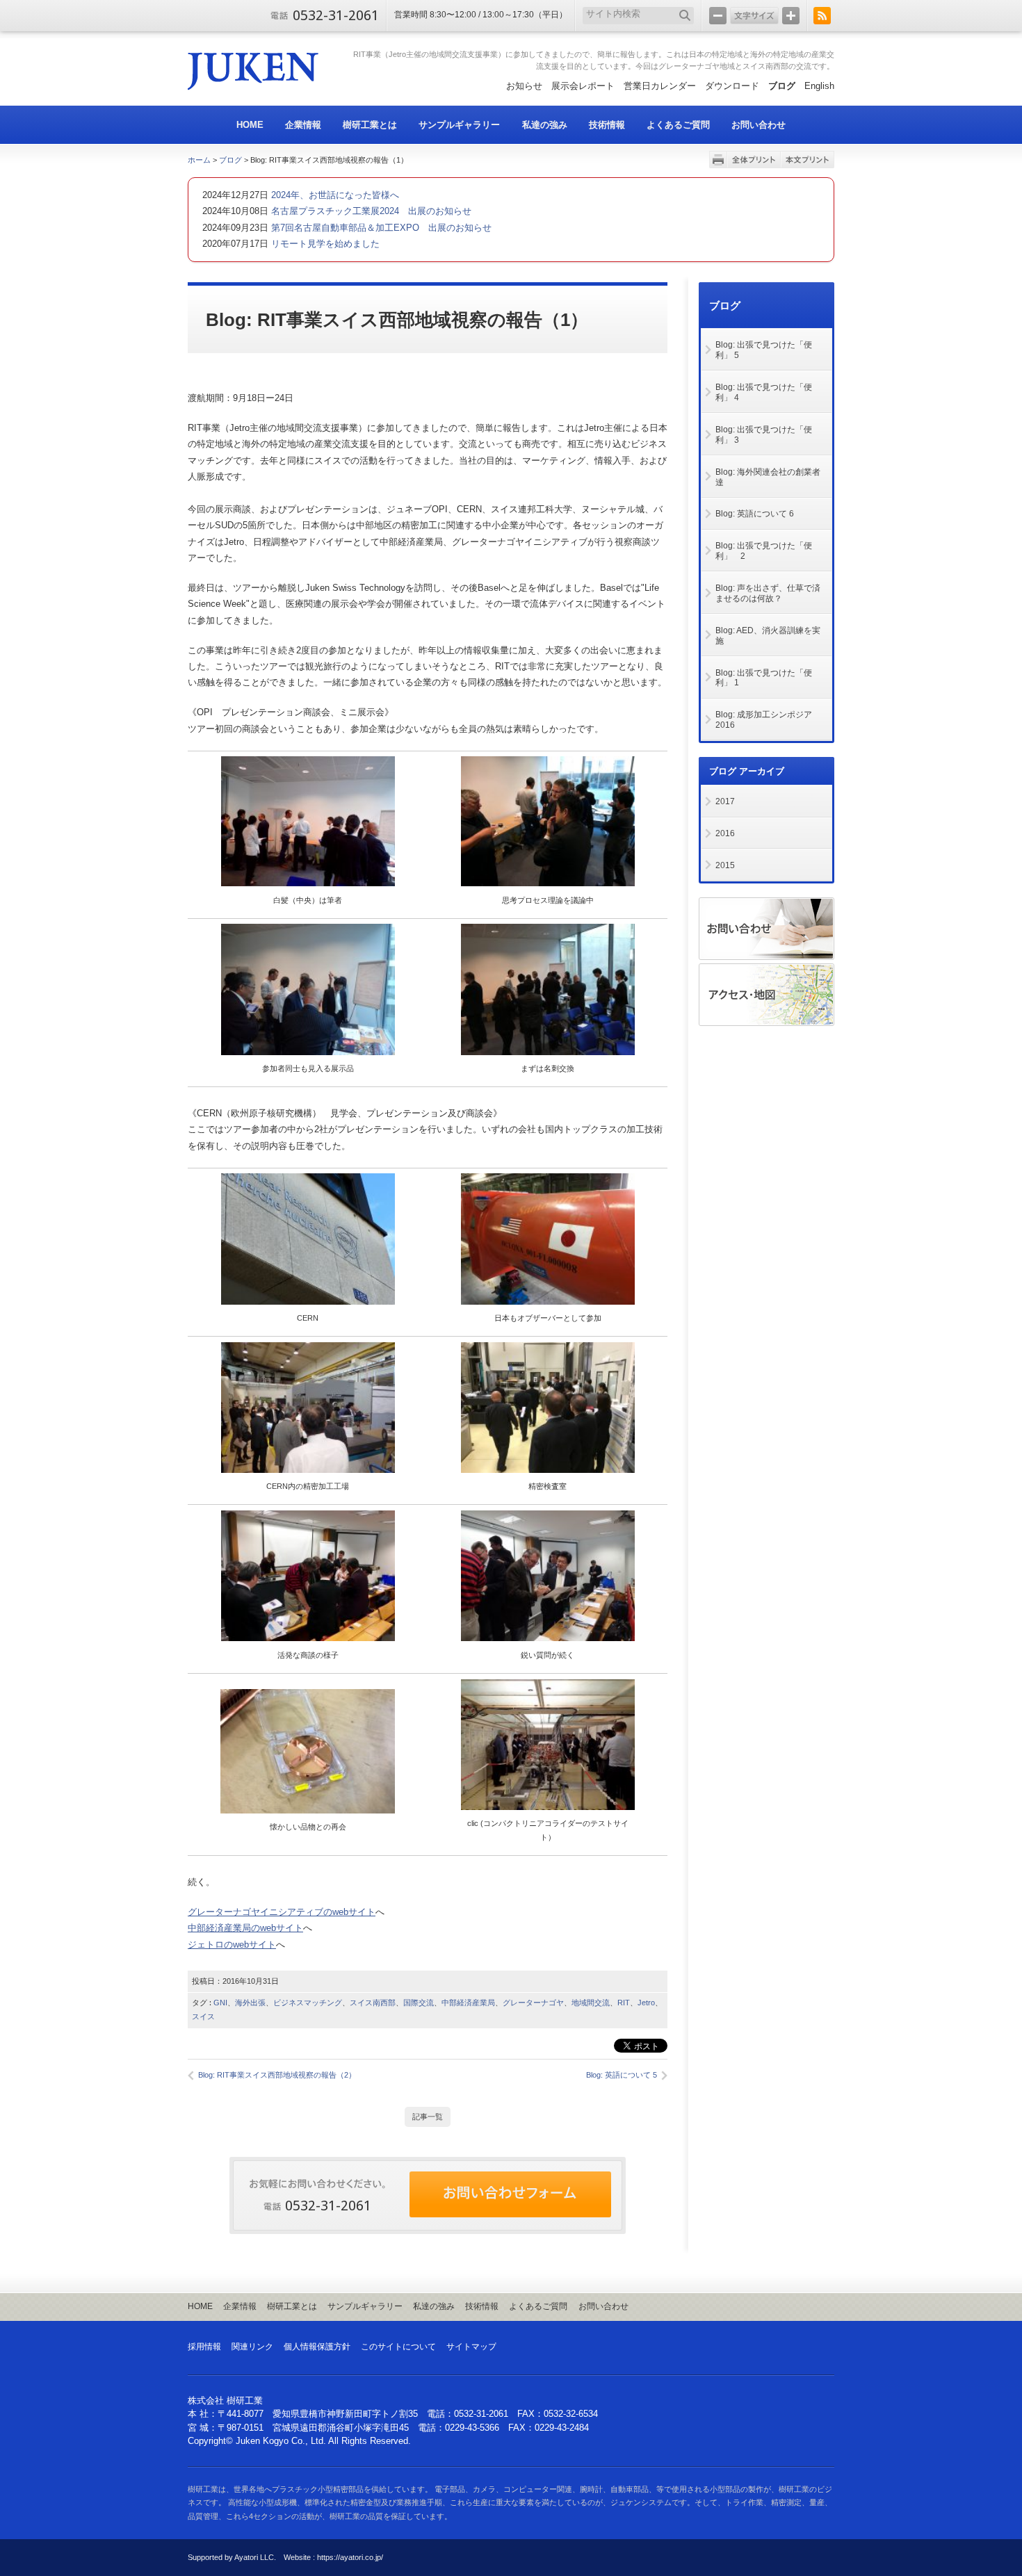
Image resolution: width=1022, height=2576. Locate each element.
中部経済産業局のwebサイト (245, 1928)
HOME (200, 2306)
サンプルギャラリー (365, 2306)
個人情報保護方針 (317, 2347)
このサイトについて (398, 2347)
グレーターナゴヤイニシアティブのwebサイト (282, 1912)
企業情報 (240, 2306)
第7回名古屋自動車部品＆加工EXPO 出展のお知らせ (380, 228)
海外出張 (250, 2003)
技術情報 (482, 2306)
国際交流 (419, 2003)
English (819, 86)
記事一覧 (428, 2117)
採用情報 (204, 2347)
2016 (725, 833)
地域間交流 (591, 2003)
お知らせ (524, 86)
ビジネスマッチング (308, 2003)
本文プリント (808, 160)
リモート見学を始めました (324, 244)
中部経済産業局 (468, 2003)
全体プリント (754, 160)
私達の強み (434, 2306)
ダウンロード (732, 86)
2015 (725, 865)
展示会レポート (583, 86)
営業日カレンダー (660, 86)
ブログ (782, 86)
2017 (725, 801)
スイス (203, 2016)
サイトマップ (471, 2347)
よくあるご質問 (538, 2306)
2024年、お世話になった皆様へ (334, 195)
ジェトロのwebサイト (232, 1945)
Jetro (646, 2003)
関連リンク (252, 2347)
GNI (220, 2003)
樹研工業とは (292, 2306)
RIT (624, 2003)
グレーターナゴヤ (533, 2003)
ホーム (199, 160)
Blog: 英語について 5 (622, 2075)
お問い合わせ (603, 2306)
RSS (822, 16)
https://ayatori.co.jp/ (350, 2557)
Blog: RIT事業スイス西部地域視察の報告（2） (277, 2075)
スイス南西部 (373, 2003)
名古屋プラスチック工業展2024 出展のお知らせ (370, 211)
